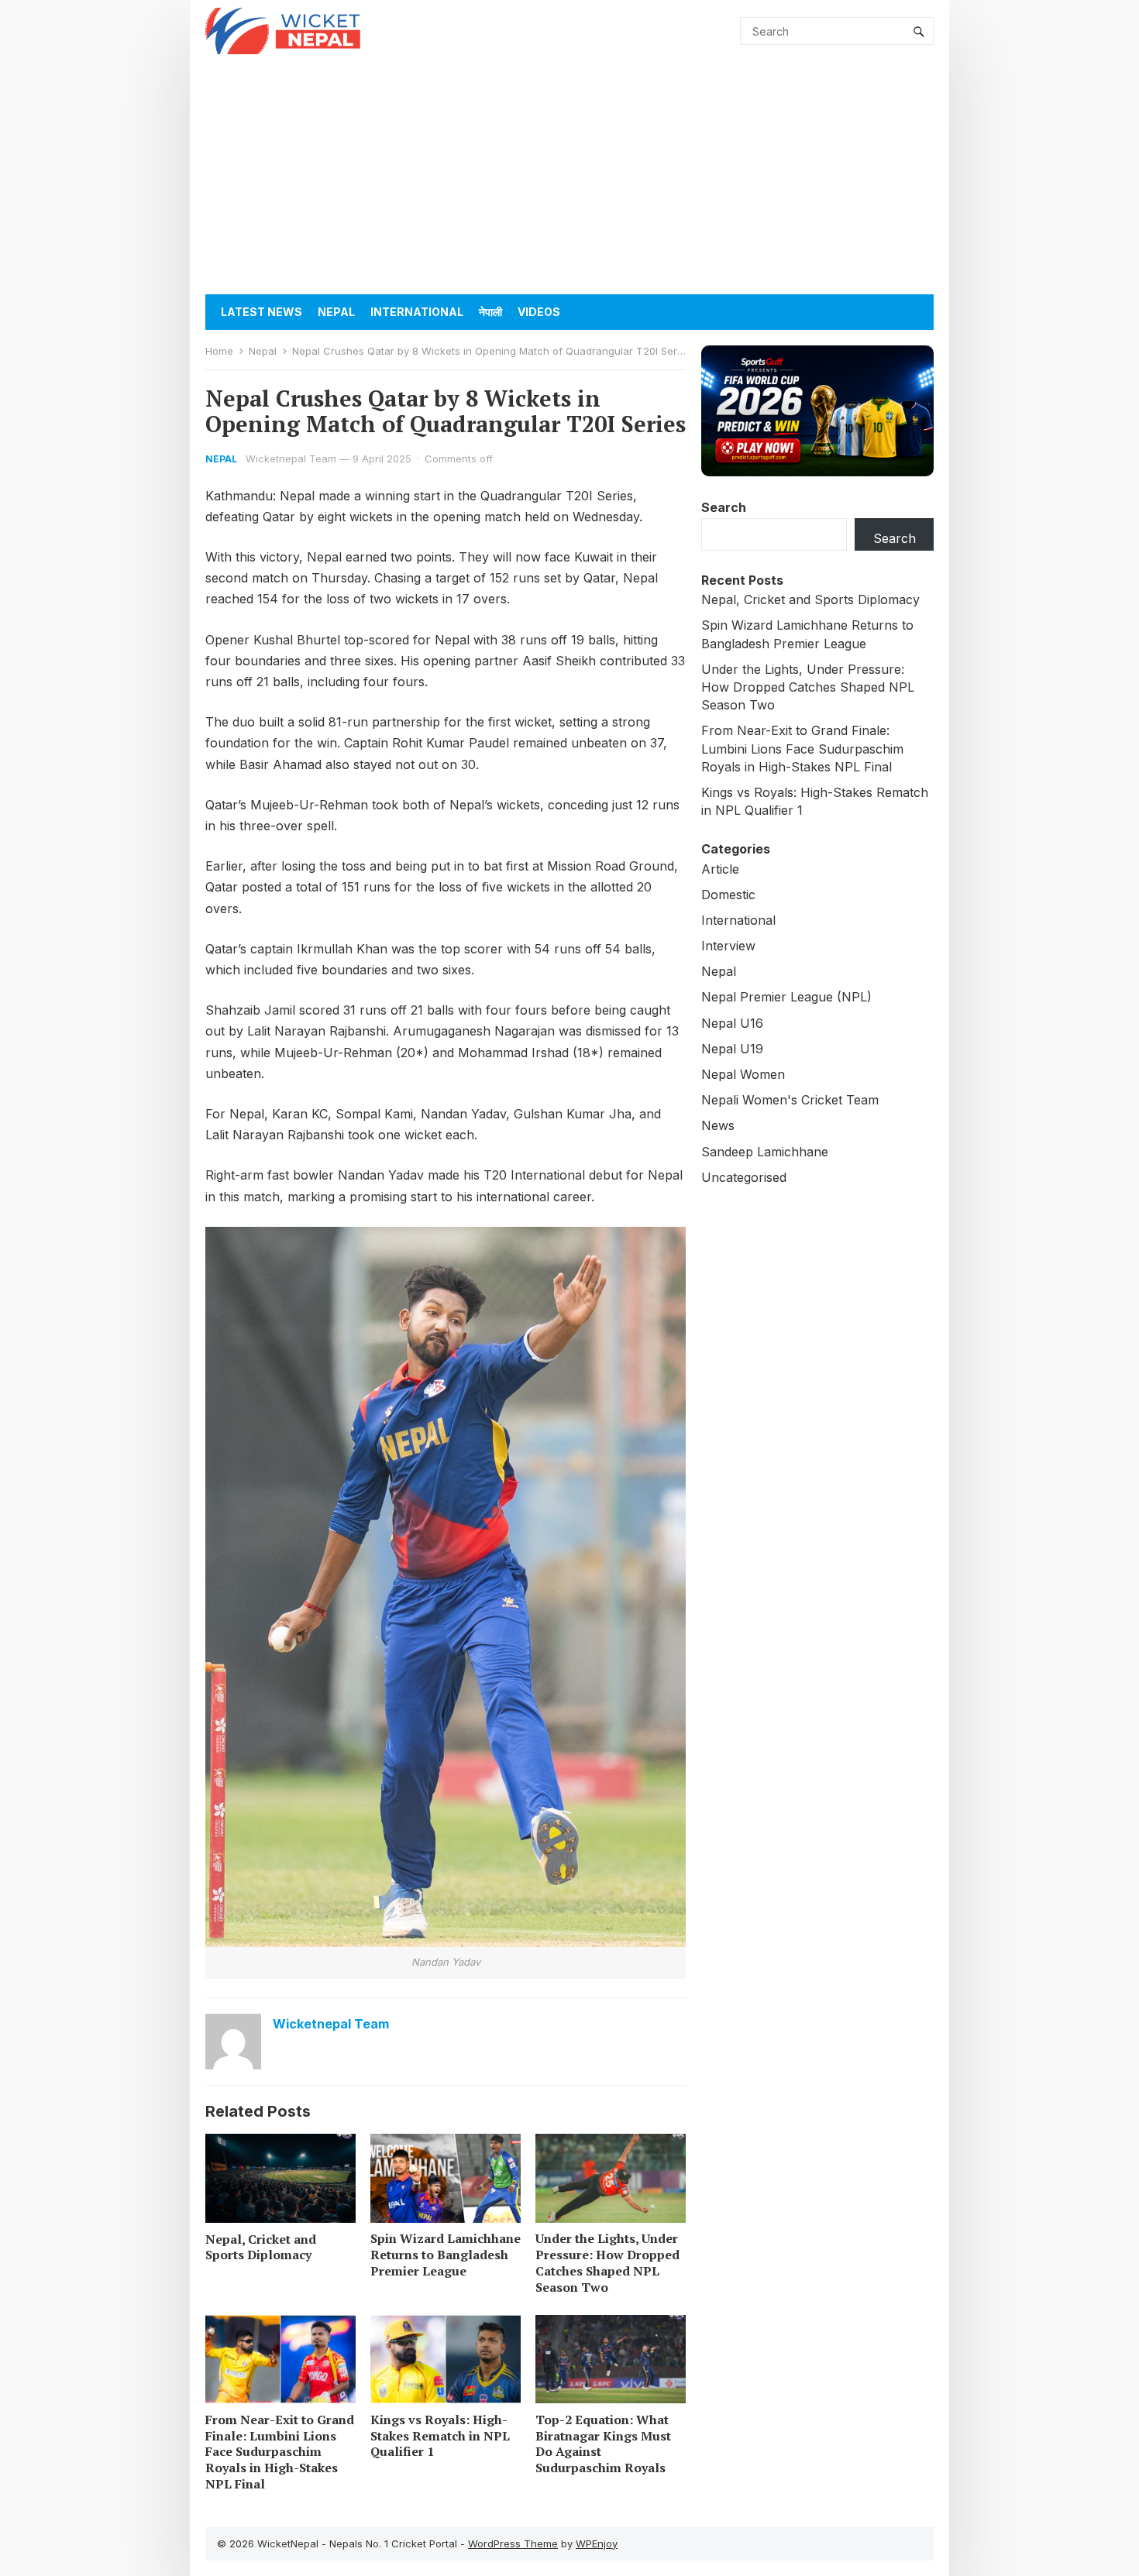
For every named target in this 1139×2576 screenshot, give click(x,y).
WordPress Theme (513, 2543)
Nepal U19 (732, 1049)
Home (219, 351)
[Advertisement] (569, 178)
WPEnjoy (597, 2543)
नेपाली (490, 312)
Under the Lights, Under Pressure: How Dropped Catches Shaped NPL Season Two (607, 2262)
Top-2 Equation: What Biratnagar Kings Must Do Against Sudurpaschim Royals (603, 2444)
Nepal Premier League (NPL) (786, 997)
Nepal (336, 312)
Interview (728, 946)
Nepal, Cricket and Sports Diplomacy (261, 2247)
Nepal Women (743, 1074)
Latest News (262, 312)
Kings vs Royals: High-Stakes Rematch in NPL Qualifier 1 (440, 2436)
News (718, 1125)
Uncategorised (744, 1177)
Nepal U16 (732, 1023)
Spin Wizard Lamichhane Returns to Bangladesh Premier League (446, 2255)
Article (720, 869)
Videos (539, 312)
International (417, 312)
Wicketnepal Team (291, 459)
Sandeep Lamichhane (765, 1152)
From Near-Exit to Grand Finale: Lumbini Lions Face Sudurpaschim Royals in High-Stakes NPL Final (280, 2452)
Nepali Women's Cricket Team (790, 1100)
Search (724, 507)
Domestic (728, 895)
